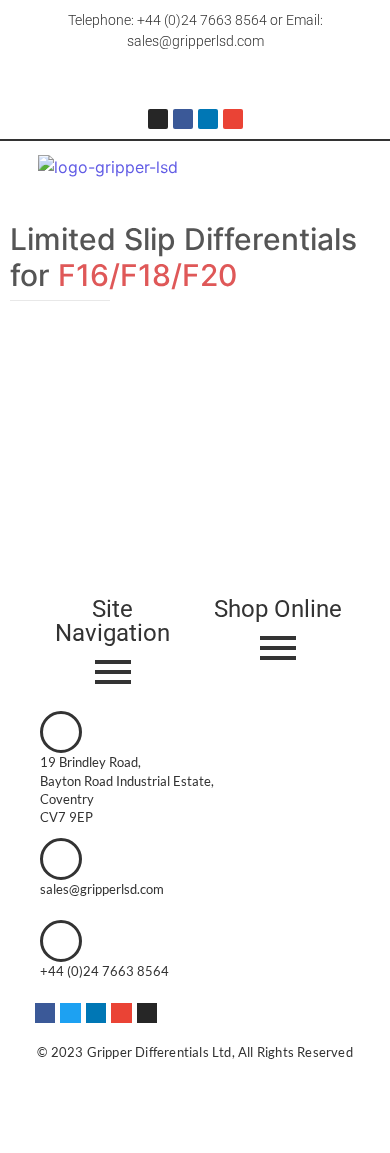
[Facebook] (183, 119)
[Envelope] (233, 119)
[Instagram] (158, 119)
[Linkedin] (208, 119)
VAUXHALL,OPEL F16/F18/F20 (164, 392)
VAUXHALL (88, 370)
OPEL (30, 370)
